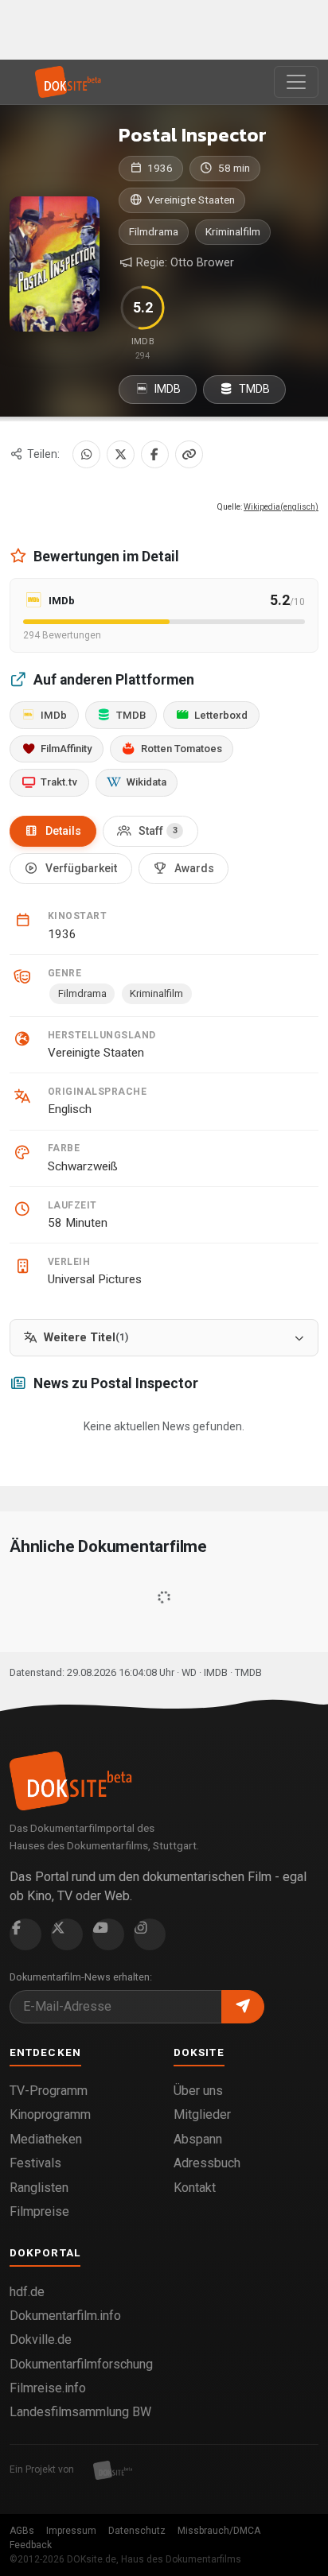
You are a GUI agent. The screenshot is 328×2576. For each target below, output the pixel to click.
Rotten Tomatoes (182, 749)
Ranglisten (39, 2188)
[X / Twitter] (121, 454)
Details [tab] (63, 831)
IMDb (54, 715)
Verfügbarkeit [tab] (81, 868)
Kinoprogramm (50, 2114)
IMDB (166, 389)
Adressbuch (207, 2163)
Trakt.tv (59, 782)
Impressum (71, 2531)
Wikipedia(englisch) (281, 507)
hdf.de (27, 2292)
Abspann (198, 2139)
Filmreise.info (48, 2388)
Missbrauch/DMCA (219, 2531)
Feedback (31, 2545)
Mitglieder (202, 2114)
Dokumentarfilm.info (65, 2316)
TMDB (253, 389)
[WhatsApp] (86, 454)
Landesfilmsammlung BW (80, 2412)
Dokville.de (41, 2339)
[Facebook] (155, 454)
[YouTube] (108, 1934)
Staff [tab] (158, 831)
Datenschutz (137, 2531)
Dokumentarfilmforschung (81, 2364)
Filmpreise (39, 2211)
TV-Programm (49, 2091)
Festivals (35, 2163)
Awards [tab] (194, 868)
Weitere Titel (86, 1338)
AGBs (22, 2531)
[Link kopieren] (189, 454)
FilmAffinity (66, 749)
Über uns (198, 2091)
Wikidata (146, 782)
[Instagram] (150, 1934)
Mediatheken (46, 2139)
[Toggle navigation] (296, 82)
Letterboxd (221, 715)
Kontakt (195, 2188)
